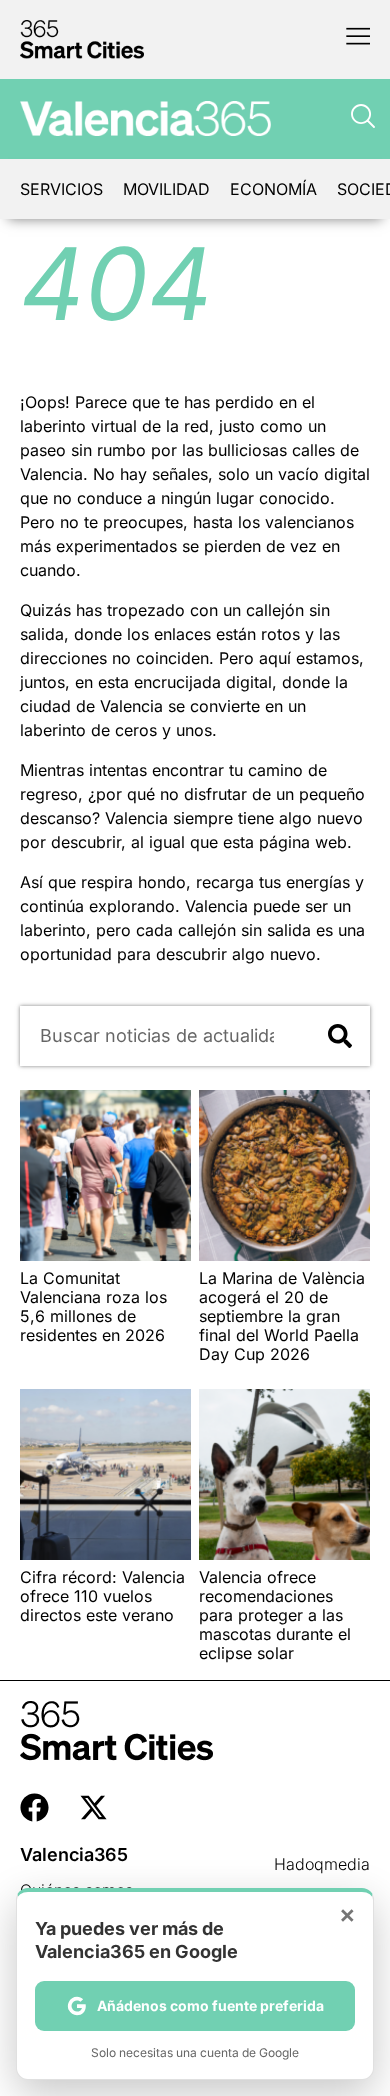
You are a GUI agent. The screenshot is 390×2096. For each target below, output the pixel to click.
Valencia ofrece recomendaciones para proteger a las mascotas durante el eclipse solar (275, 1615)
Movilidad (166, 189)
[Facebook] (34, 1807)
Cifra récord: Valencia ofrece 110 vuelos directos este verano (102, 1596)
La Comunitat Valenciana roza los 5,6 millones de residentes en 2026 (93, 1307)
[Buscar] (340, 1036)
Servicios (61, 189)
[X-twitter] (93, 1807)
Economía (273, 189)
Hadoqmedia (322, 1864)
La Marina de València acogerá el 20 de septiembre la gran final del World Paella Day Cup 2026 (282, 1316)
